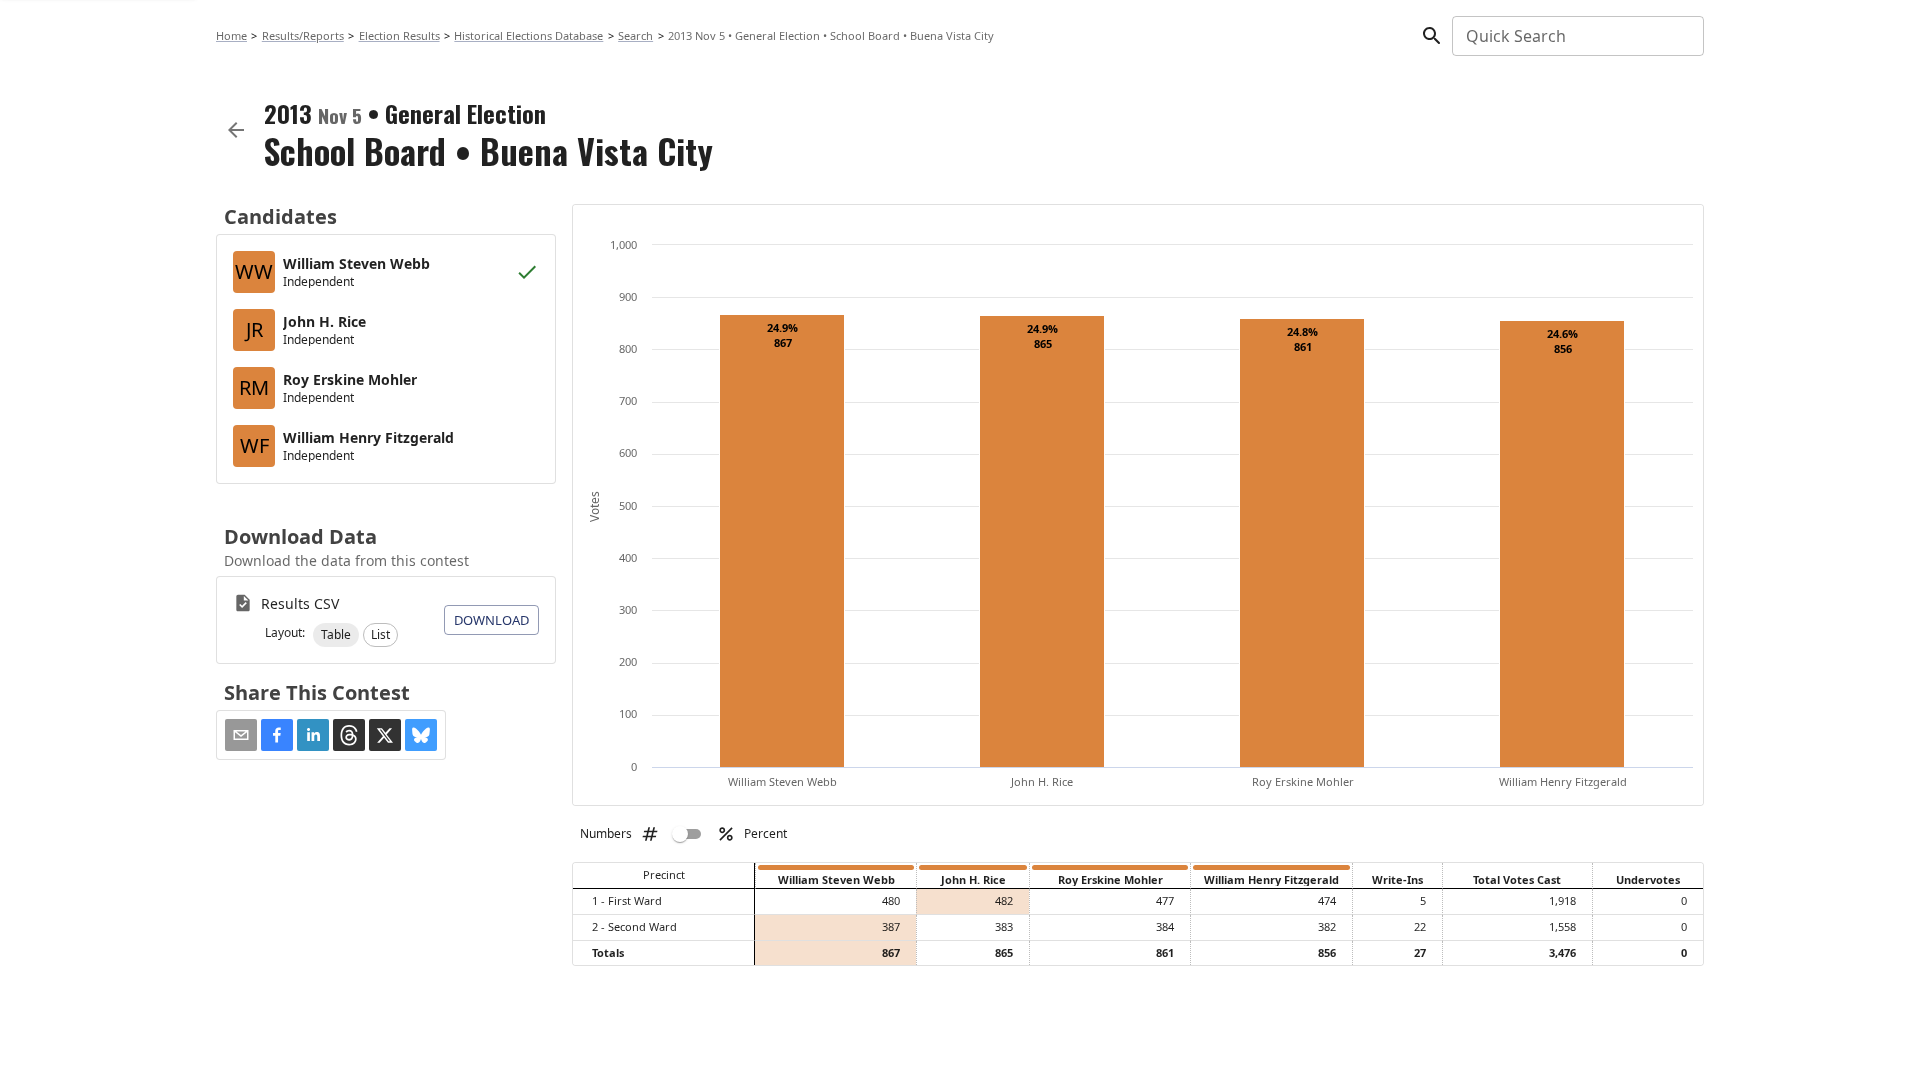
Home (231, 35)
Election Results (399, 35)
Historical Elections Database (528, 35)
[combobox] (1576, 36)
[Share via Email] (241, 735)
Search (635, 35)
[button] (336, 635)
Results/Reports (303, 35)
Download (491, 620)
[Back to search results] (236, 130)
